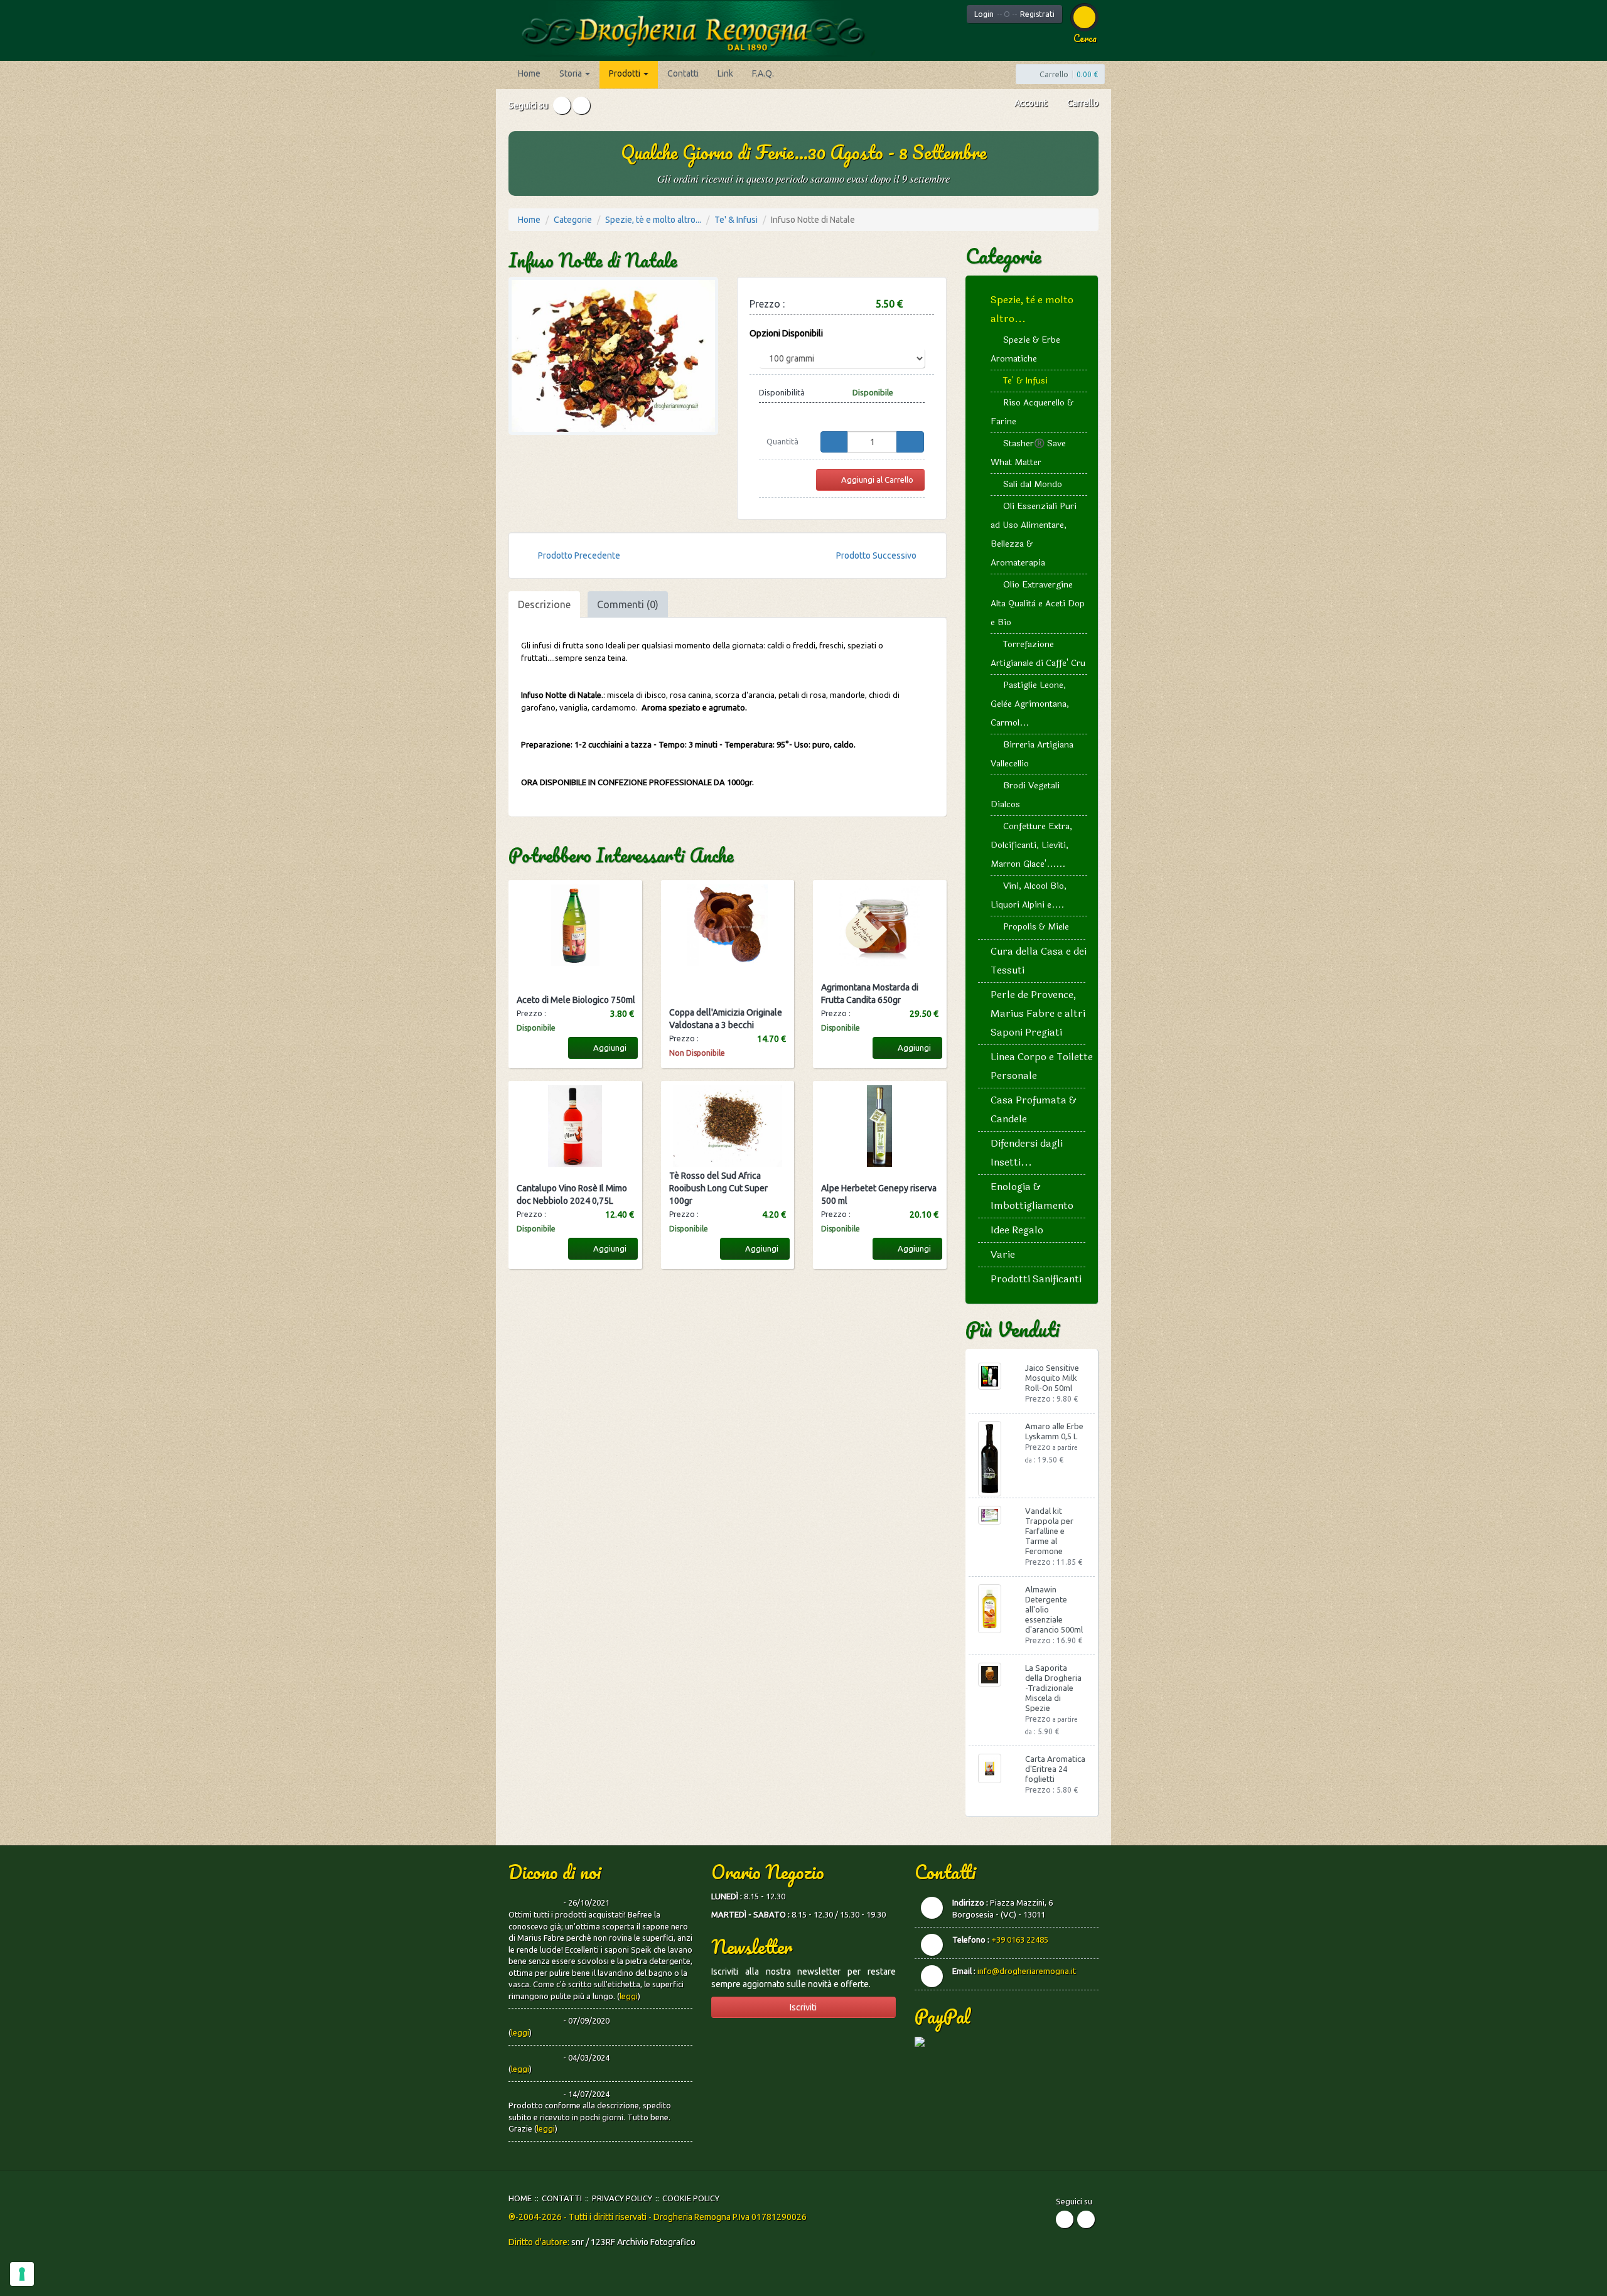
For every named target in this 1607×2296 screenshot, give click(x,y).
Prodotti (626, 73)
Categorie (573, 220)
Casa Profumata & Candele (1034, 1109)
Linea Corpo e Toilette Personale (1042, 1066)
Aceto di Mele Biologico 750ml (576, 1000)
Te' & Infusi (736, 220)
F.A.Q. (763, 73)
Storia (572, 73)
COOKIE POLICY (691, 2198)
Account (1030, 103)
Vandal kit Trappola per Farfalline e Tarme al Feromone (1049, 1531)
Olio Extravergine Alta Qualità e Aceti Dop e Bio (1038, 604)
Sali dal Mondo (1033, 484)
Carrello (1082, 103)
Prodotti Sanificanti (1036, 1279)
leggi (629, 1996)
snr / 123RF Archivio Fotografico (633, 2242)
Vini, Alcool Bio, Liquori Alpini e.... (1029, 895)
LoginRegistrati (1014, 14)
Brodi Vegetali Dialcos (1025, 795)
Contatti (683, 73)
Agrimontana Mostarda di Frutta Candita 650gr (870, 994)
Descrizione (544, 604)
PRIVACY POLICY (622, 2198)
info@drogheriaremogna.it (1027, 1971)
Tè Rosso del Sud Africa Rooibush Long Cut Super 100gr (718, 1188)
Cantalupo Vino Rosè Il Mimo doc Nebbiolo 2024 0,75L (572, 1194)
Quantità (782, 441)
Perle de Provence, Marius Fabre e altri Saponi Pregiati (1038, 1013)
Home (529, 73)
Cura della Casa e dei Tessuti (1039, 961)
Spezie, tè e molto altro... (653, 220)
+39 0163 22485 (1020, 1939)
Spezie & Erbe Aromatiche (1025, 349)
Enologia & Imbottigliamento (1032, 1196)
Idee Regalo (1017, 1230)
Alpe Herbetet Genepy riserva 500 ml (879, 1194)
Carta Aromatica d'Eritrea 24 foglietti (1055, 1769)
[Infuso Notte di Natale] (613, 356)
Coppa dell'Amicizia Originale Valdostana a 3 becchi (726, 1019)
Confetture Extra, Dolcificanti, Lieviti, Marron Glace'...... (1031, 845)
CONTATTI (562, 2198)
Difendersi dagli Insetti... (1027, 1153)
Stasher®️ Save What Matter (1028, 453)
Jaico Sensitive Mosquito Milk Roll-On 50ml (1052, 1378)
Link (725, 73)
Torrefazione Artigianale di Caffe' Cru (1038, 654)
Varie (1003, 1254)
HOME (520, 2198)
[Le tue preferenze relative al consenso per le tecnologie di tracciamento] (22, 2274)
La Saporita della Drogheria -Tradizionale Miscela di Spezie (1053, 1688)
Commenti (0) (628, 604)
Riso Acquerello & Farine (1032, 412)
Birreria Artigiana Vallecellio (1032, 754)
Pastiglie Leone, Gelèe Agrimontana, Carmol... (1030, 704)
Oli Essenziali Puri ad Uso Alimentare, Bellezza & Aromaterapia (1034, 534)
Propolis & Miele (1036, 927)
